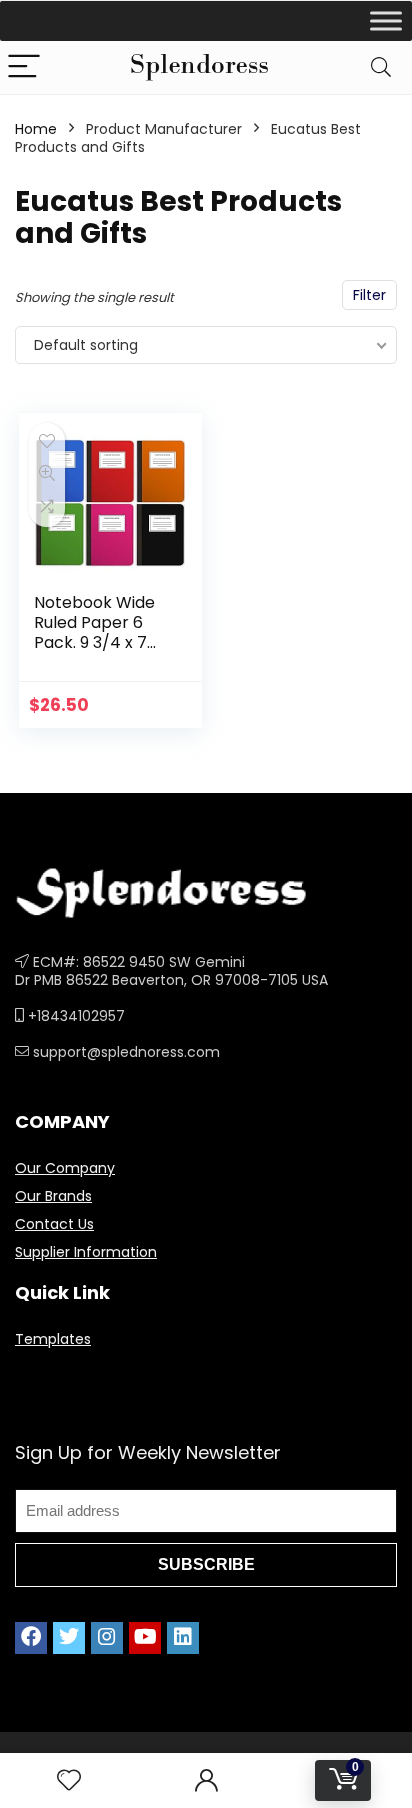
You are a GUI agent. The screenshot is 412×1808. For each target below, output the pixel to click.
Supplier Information (86, 1252)
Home (36, 129)
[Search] (381, 67)
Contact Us (54, 1224)
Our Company (65, 1168)
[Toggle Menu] (386, 20)
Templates (53, 1339)
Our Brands (53, 1196)
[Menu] (24, 67)
